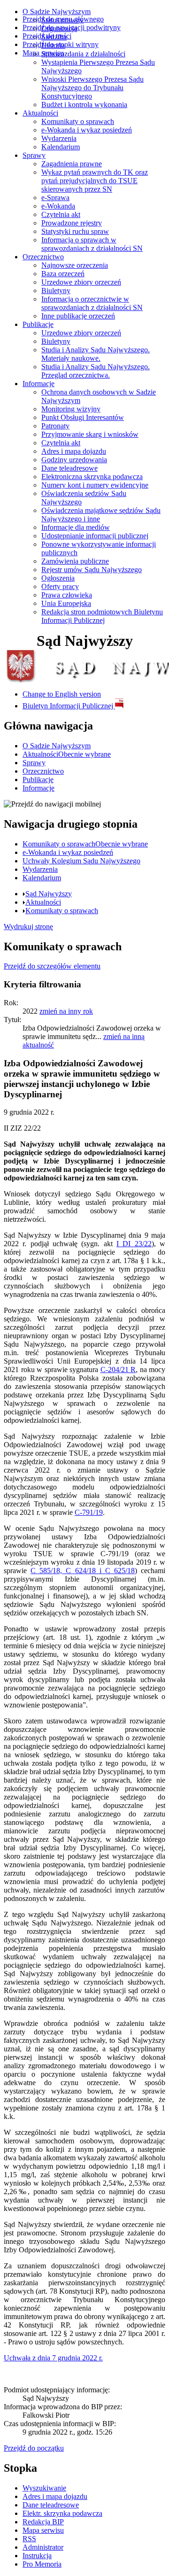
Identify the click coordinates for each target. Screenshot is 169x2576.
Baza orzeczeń (63, 274)
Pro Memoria (42, 2564)
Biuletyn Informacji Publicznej (69, 706)
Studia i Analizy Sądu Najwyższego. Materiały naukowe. (96, 354)
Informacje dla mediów (76, 527)
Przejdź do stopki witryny (61, 44)
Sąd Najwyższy (49, 894)
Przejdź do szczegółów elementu (52, 966)
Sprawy (34, 155)
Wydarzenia (59, 138)
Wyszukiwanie (44, 2488)
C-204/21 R (118, 1369)
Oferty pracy (60, 586)
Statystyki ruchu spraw (75, 231)
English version (62, 694)
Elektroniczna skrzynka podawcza (92, 477)
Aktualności (40, 113)
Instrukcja (37, 2556)
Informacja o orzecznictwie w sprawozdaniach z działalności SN (92, 303)
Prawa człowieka (67, 595)
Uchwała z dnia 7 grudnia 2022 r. (53, 2358)
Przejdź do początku (34, 2448)
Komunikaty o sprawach (78, 121)
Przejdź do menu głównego (63, 19)
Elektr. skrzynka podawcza (62, 2513)
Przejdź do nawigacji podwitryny (72, 27)
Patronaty (55, 426)
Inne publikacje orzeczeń (78, 316)
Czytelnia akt (61, 214)
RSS (29, 2539)
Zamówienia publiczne (75, 561)
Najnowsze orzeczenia (75, 265)
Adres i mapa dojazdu (74, 451)
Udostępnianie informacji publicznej (95, 536)
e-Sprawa (55, 198)
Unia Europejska (66, 603)
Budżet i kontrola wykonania (84, 105)
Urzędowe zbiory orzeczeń (81, 282)
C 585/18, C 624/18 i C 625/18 (83, 1571)
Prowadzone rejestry (72, 223)
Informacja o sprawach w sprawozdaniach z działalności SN (92, 244)
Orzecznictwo (43, 257)
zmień (66, 1011)
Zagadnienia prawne (72, 164)
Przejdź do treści (47, 36)
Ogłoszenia (58, 578)
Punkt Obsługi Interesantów (83, 417)
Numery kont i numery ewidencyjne (95, 485)
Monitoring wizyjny (71, 409)
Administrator (43, 2547)
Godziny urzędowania (74, 460)
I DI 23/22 (134, 1244)
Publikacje (38, 324)
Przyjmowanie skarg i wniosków (90, 434)
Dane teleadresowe (69, 468)
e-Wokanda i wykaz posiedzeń (87, 130)
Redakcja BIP (43, 2522)
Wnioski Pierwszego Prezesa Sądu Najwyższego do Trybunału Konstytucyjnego (92, 88)
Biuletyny (56, 291)
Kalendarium (61, 147)
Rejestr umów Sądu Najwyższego (92, 570)
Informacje (38, 384)
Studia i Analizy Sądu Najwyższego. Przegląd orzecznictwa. (96, 371)
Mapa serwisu (43, 53)
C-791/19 (89, 1512)
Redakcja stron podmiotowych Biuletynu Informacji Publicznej (102, 616)
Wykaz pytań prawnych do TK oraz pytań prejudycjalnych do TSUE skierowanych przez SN (95, 181)
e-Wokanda (58, 206)
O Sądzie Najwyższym (57, 12)
